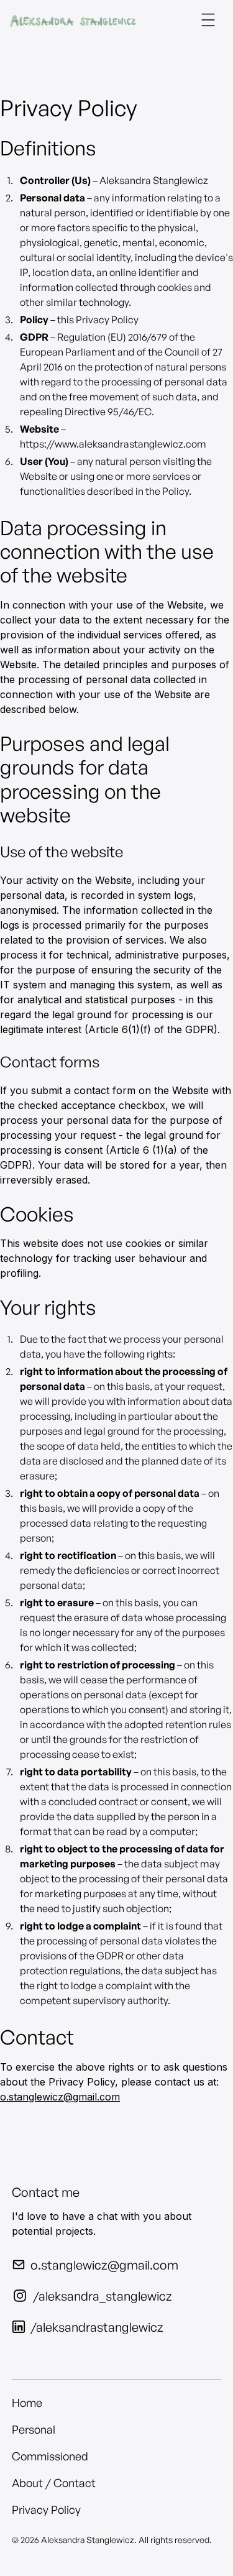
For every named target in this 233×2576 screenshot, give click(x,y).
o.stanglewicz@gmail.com (60, 2097)
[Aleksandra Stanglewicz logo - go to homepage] (73, 20)
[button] (208, 20)
